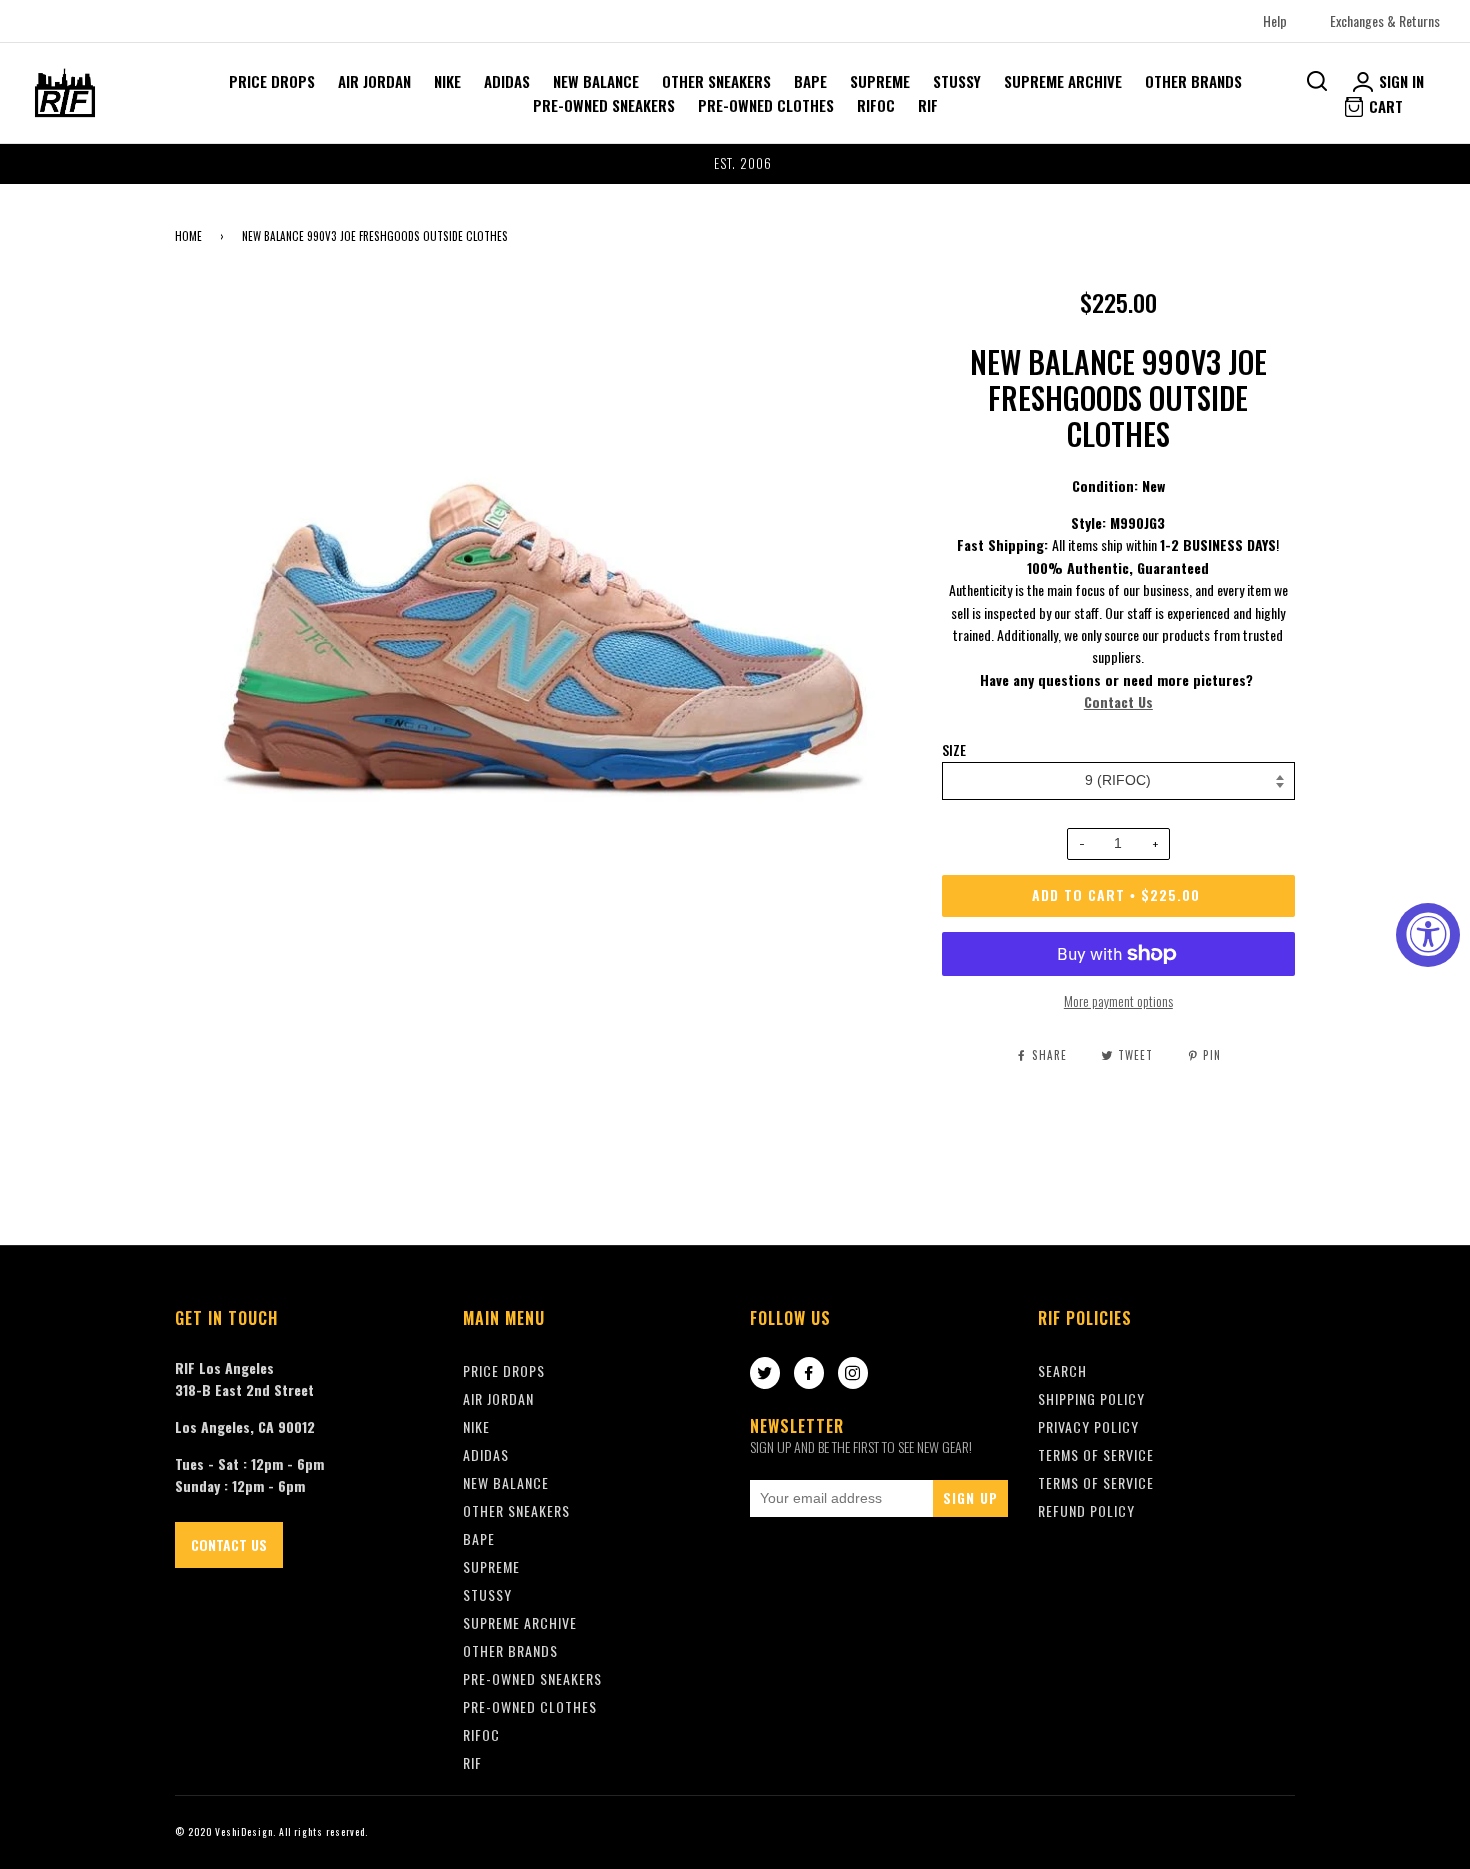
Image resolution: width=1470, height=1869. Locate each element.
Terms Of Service (1096, 1454)
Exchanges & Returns (1385, 20)
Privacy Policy (1088, 1426)
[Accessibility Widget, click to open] (1428, 935)
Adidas (507, 81)
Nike (447, 81)
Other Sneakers (716, 81)
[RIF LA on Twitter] (765, 1374)
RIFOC (876, 105)
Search (1062, 1370)
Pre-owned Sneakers (604, 105)
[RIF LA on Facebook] (809, 1374)
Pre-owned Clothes (766, 105)
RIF (928, 105)
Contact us (229, 1544)
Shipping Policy (1091, 1398)
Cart (1384, 106)
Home (188, 236)
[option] (735, 164)
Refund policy (1086, 1510)
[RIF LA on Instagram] (853, 1374)
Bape (810, 81)
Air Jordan (374, 81)
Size (954, 750)
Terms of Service (1096, 1482)
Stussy (957, 81)
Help (1275, 20)
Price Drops (272, 81)
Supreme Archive (1063, 81)
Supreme (880, 81)
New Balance (596, 81)
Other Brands (1193, 81)
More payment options (1118, 1000)
